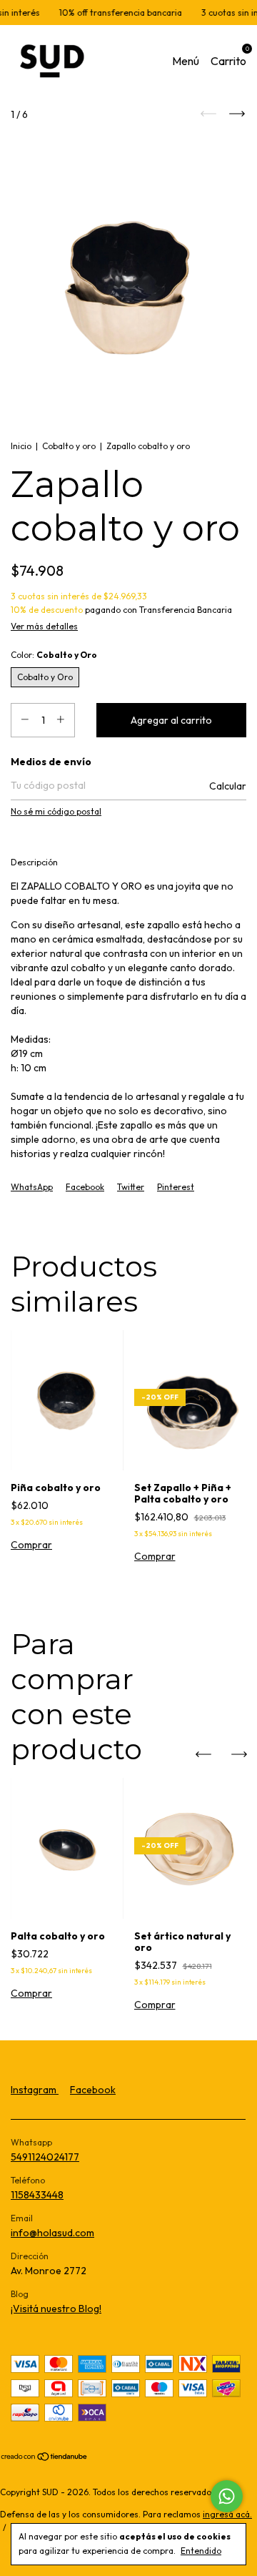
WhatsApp (32, 1187)
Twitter (131, 1187)
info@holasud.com (52, 2233)
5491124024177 (45, 2157)
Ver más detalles (44, 626)
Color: (54, 655)
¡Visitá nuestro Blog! (56, 2309)
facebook (93, 2090)
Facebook (85, 1187)
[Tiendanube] (45, 2458)
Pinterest (176, 1187)
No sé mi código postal (56, 811)
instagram (35, 2090)
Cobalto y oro (69, 446)
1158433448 (37, 2195)
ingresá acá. (227, 2514)
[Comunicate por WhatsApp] (227, 2496)
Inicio (21, 446)
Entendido (201, 2551)
